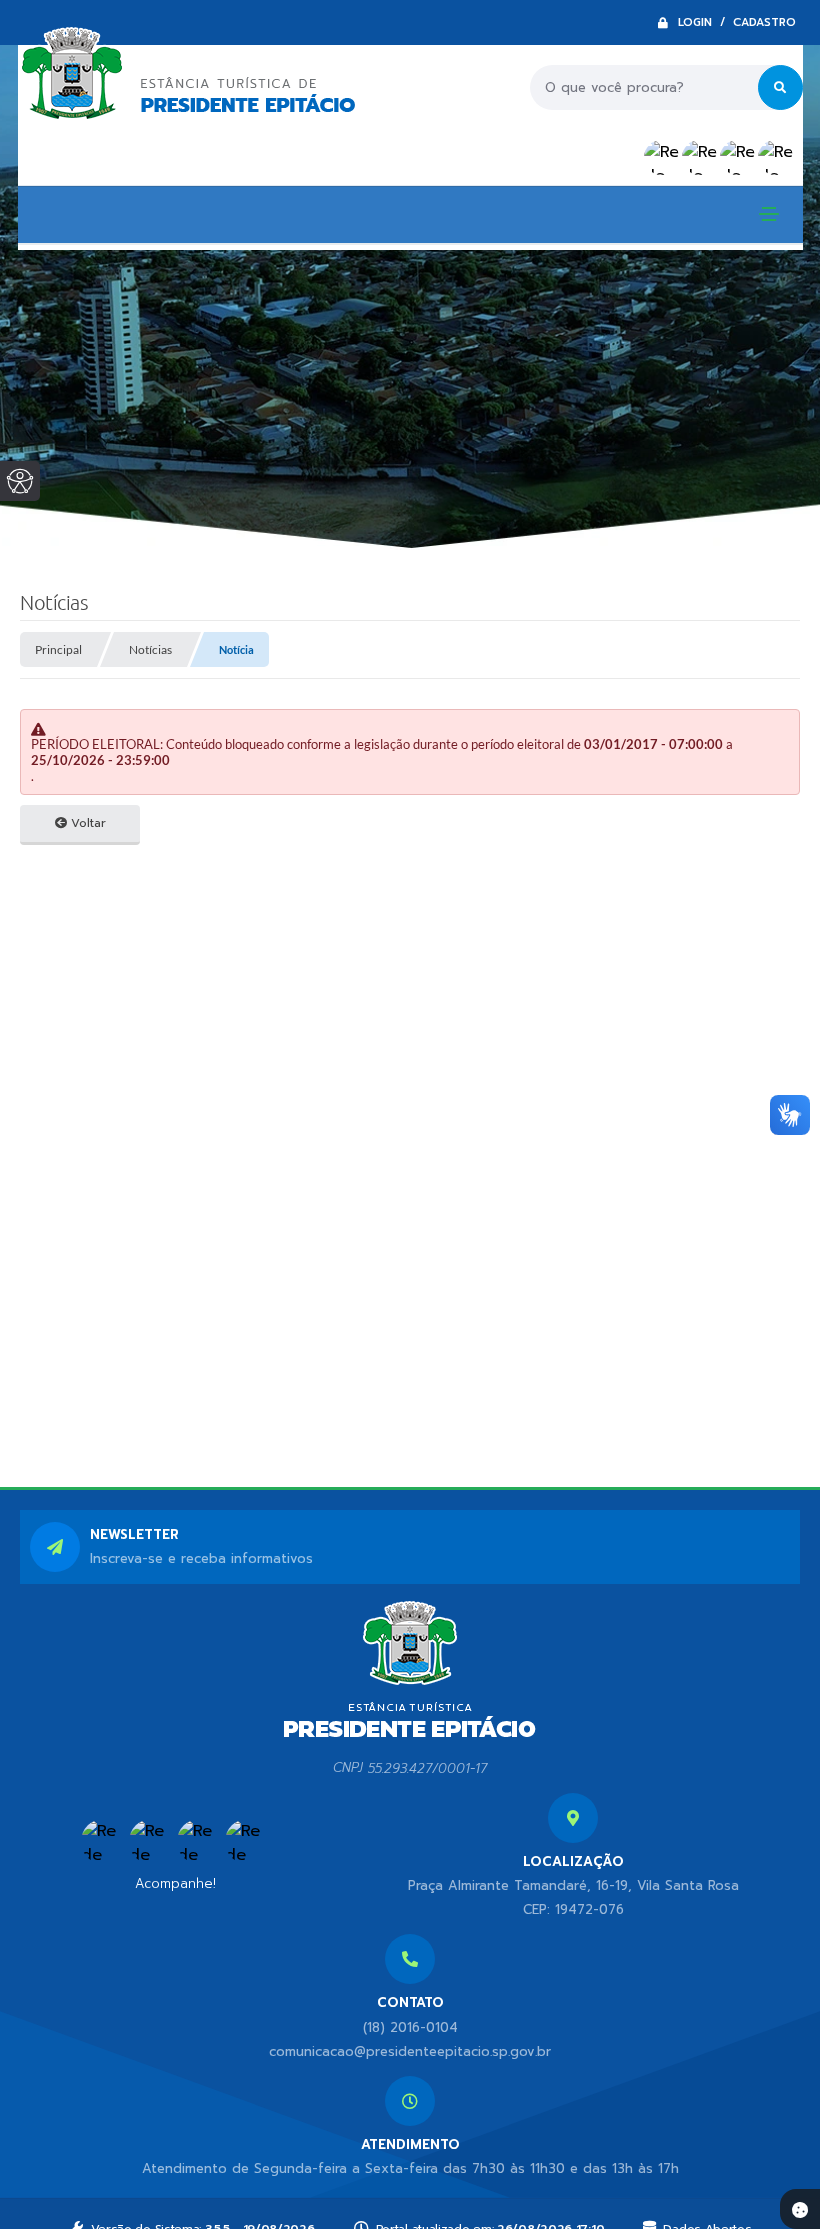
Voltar (86, 823)
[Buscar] (780, 87)
